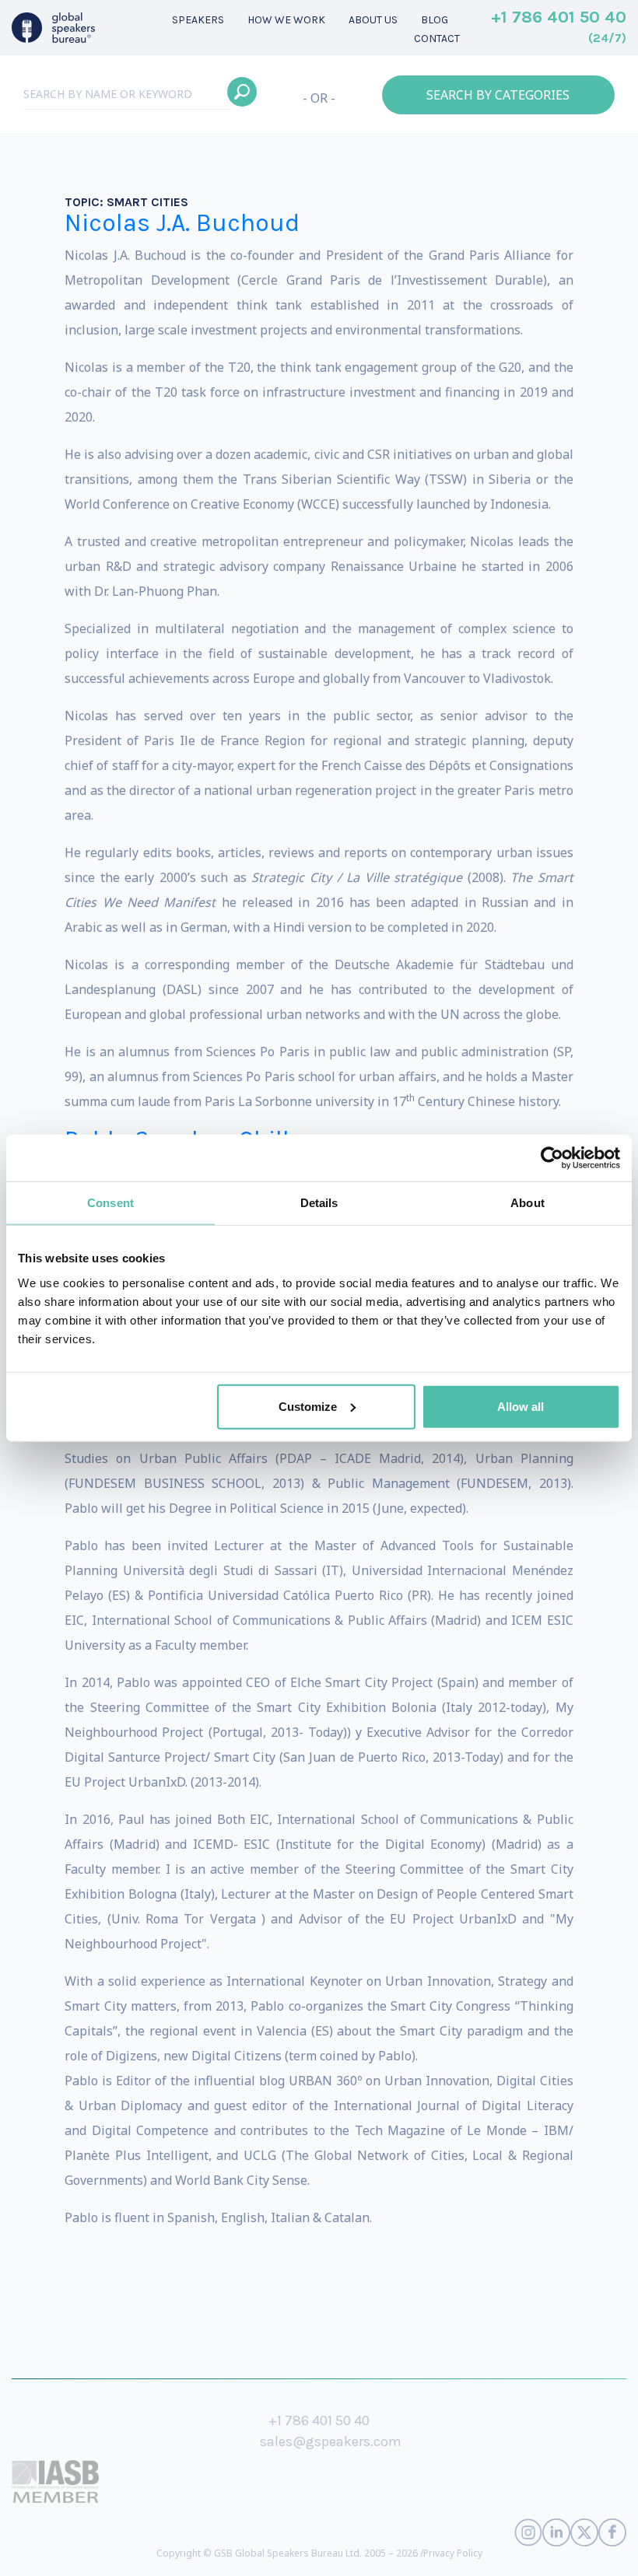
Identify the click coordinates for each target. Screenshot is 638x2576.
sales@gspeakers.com (331, 2441)
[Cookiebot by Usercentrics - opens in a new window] (552, 1158)
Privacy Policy (453, 2553)
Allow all (521, 1406)
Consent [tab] (110, 1203)
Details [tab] (319, 1203)
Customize (308, 1406)
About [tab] (528, 1203)
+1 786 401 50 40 (559, 26)
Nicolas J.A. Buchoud (182, 223)
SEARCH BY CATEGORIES (498, 95)
